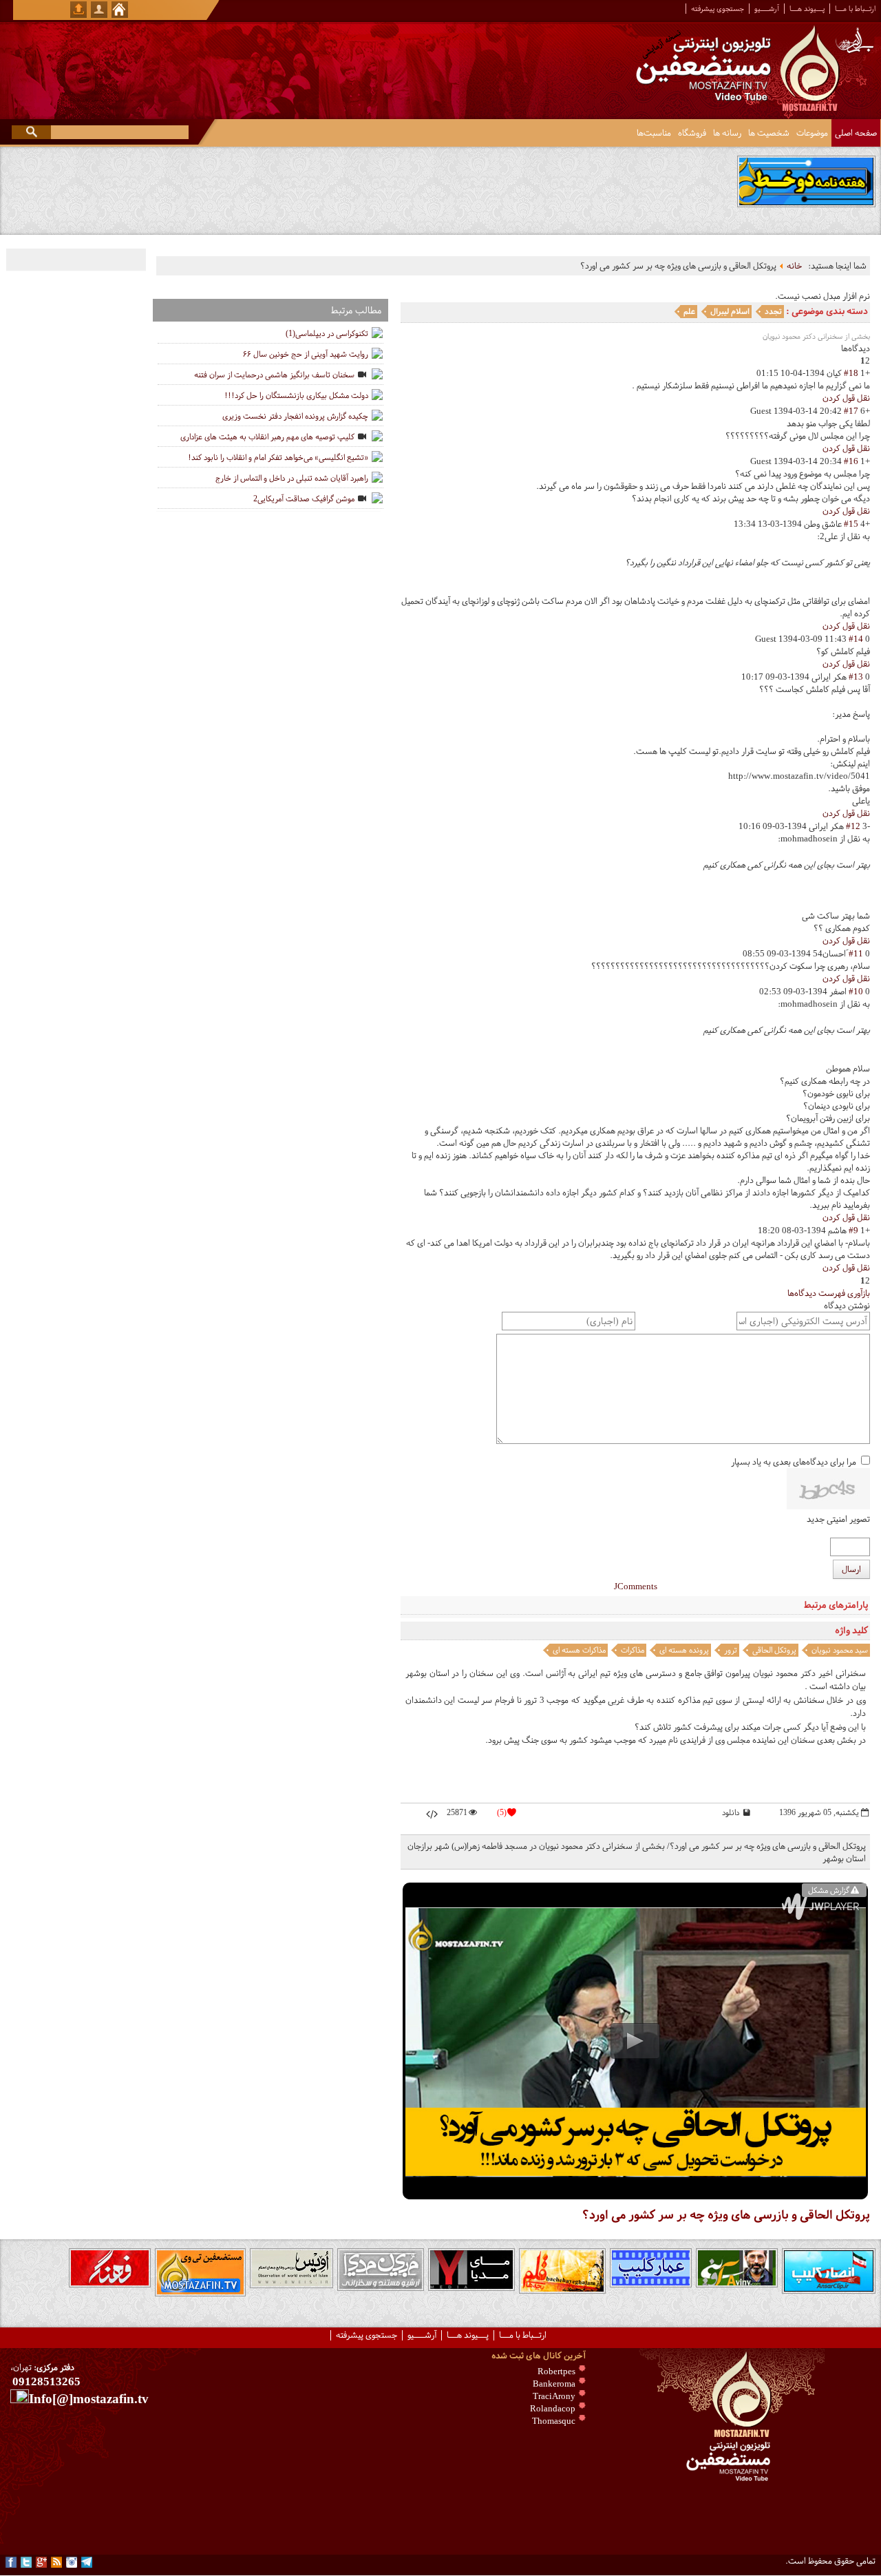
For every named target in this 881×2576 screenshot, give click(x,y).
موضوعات (812, 133)
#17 (851, 411)
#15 (851, 524)
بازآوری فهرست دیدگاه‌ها (829, 1293)
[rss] (56, 2562)
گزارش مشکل (829, 1890)
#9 (853, 1231)
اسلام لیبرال (730, 311)
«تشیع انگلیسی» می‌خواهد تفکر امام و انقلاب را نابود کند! (278, 457)
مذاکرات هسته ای (579, 1650)
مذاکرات (633, 1650)
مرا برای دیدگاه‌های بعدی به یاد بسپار (794, 1462)
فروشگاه (692, 133)
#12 (853, 826)
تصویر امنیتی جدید (838, 1519)
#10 (856, 992)
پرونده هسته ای (684, 1650)
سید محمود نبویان (840, 1650)
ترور (731, 1650)
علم (689, 311)
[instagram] (72, 2562)
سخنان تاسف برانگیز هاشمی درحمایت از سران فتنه (274, 375)
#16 (851, 461)
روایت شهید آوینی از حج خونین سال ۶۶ (306, 354)
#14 (856, 639)
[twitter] (26, 2562)
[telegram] (87, 2562)
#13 (856, 677)
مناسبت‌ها (654, 133)
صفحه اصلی (856, 133)
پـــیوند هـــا (807, 9)
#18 (851, 373)
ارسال (851, 1569)
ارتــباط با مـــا (855, 9)
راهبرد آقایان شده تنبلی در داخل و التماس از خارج (292, 478)
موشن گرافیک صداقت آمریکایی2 (304, 499)
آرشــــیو (767, 9)
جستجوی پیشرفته (718, 9)
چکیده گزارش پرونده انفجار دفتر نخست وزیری (295, 416)
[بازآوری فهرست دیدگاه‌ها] (838, 348)
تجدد (773, 311)
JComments (636, 1587)
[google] (41, 2562)
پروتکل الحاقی (774, 1650)
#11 (856, 954)
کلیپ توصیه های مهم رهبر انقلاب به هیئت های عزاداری (267, 437)
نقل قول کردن (846, 398)
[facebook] (11, 2562)
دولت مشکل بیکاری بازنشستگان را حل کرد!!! (296, 395)
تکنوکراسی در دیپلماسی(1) (327, 333)
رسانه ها (727, 133)
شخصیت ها (769, 133)
